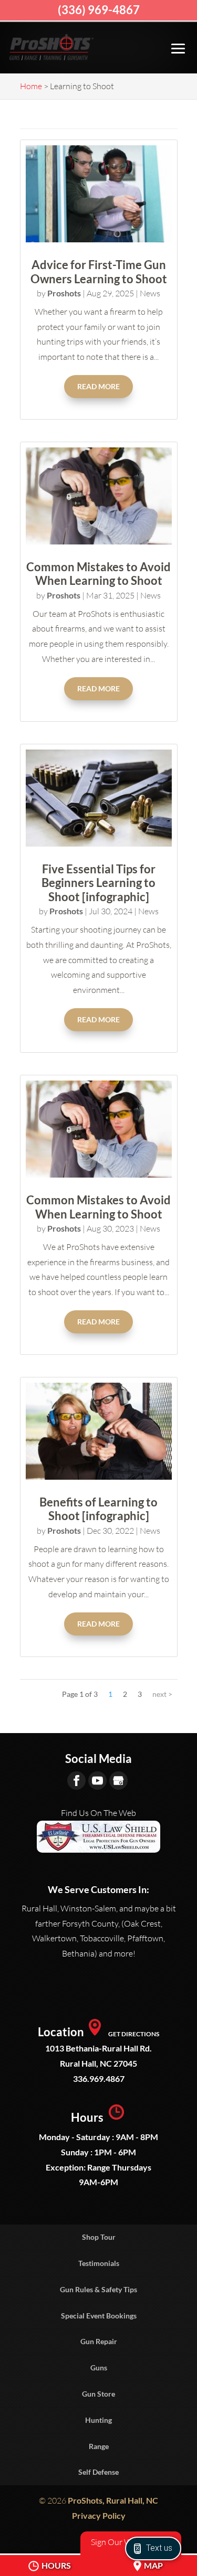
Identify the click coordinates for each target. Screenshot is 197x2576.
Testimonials (99, 2263)
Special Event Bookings (99, 2316)
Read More (98, 386)
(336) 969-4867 (99, 10)
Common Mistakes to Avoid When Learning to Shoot (98, 574)
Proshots (64, 293)
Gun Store (98, 2394)
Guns (99, 2367)
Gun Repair (99, 2341)
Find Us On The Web (98, 1813)
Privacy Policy (99, 2515)
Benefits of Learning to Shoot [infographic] (98, 1509)
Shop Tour (99, 2237)
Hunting (98, 2420)
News (150, 293)
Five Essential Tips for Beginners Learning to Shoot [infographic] (98, 883)
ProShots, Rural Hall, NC (113, 2500)
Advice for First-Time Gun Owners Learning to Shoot (99, 271)
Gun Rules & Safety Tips (98, 2289)
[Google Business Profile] (118, 1781)
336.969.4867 (99, 2078)
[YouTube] (97, 1781)
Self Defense (98, 2472)
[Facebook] (76, 1781)
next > (162, 1694)
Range (99, 2446)
